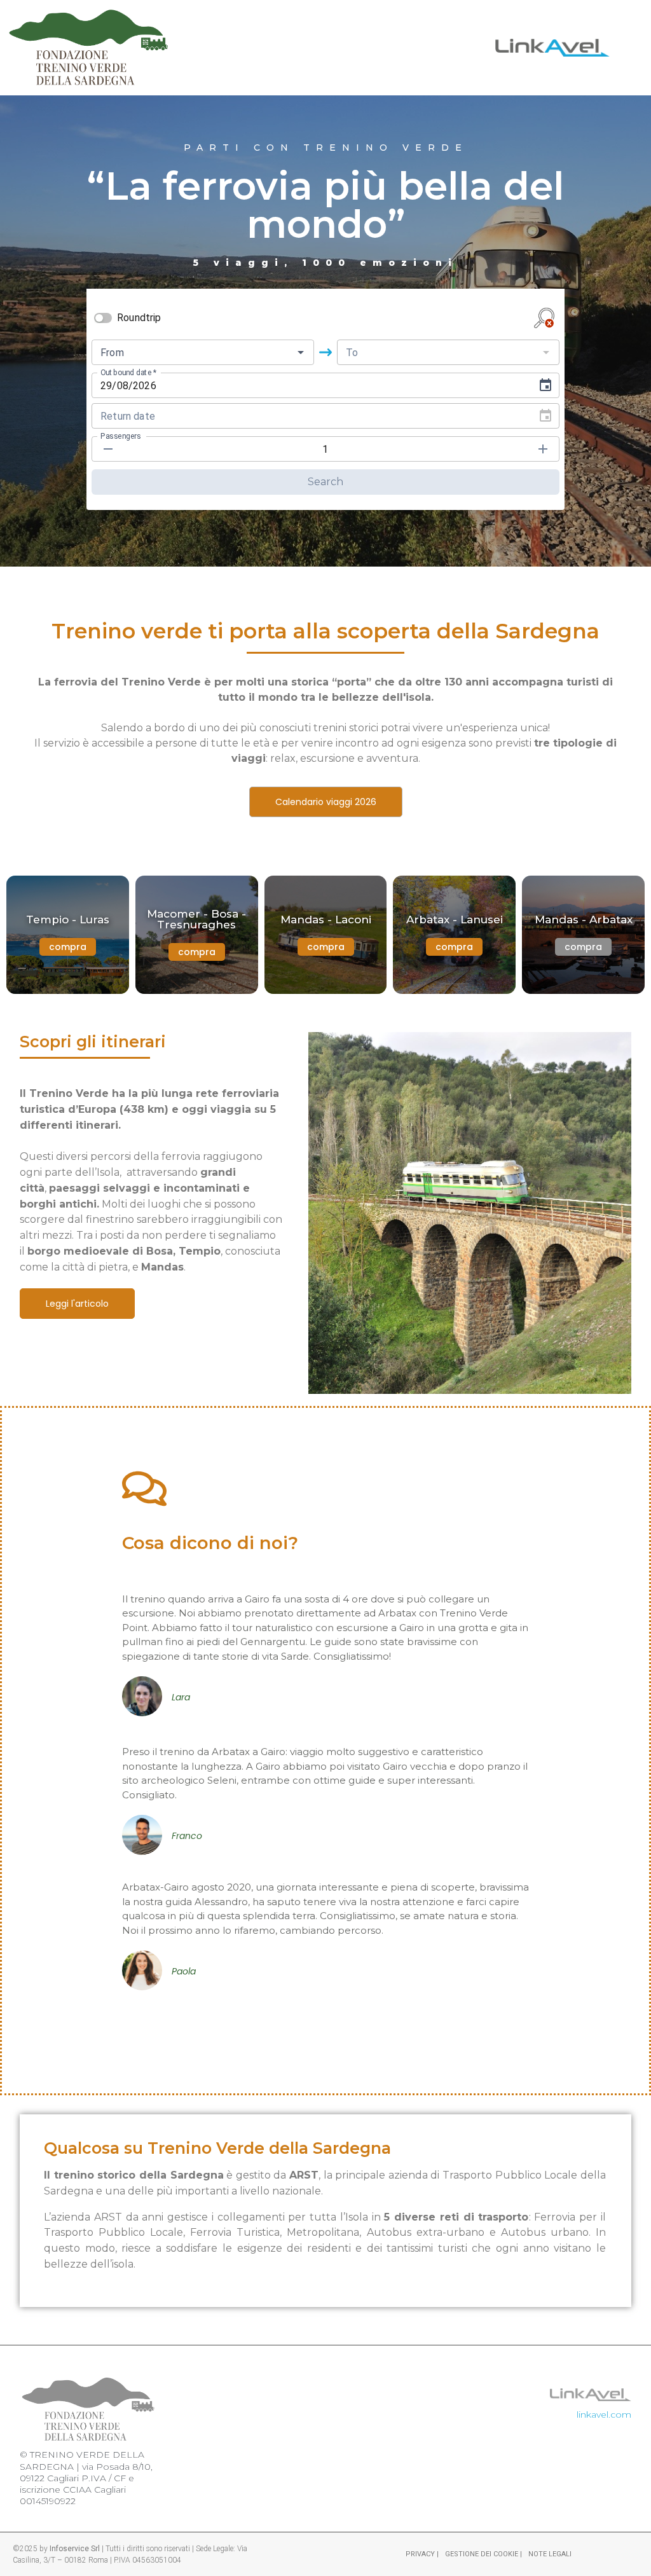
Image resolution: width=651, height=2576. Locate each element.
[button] (583, 947)
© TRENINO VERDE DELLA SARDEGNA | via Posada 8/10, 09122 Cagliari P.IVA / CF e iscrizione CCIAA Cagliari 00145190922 (86, 2478)
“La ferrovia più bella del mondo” (325, 205)
